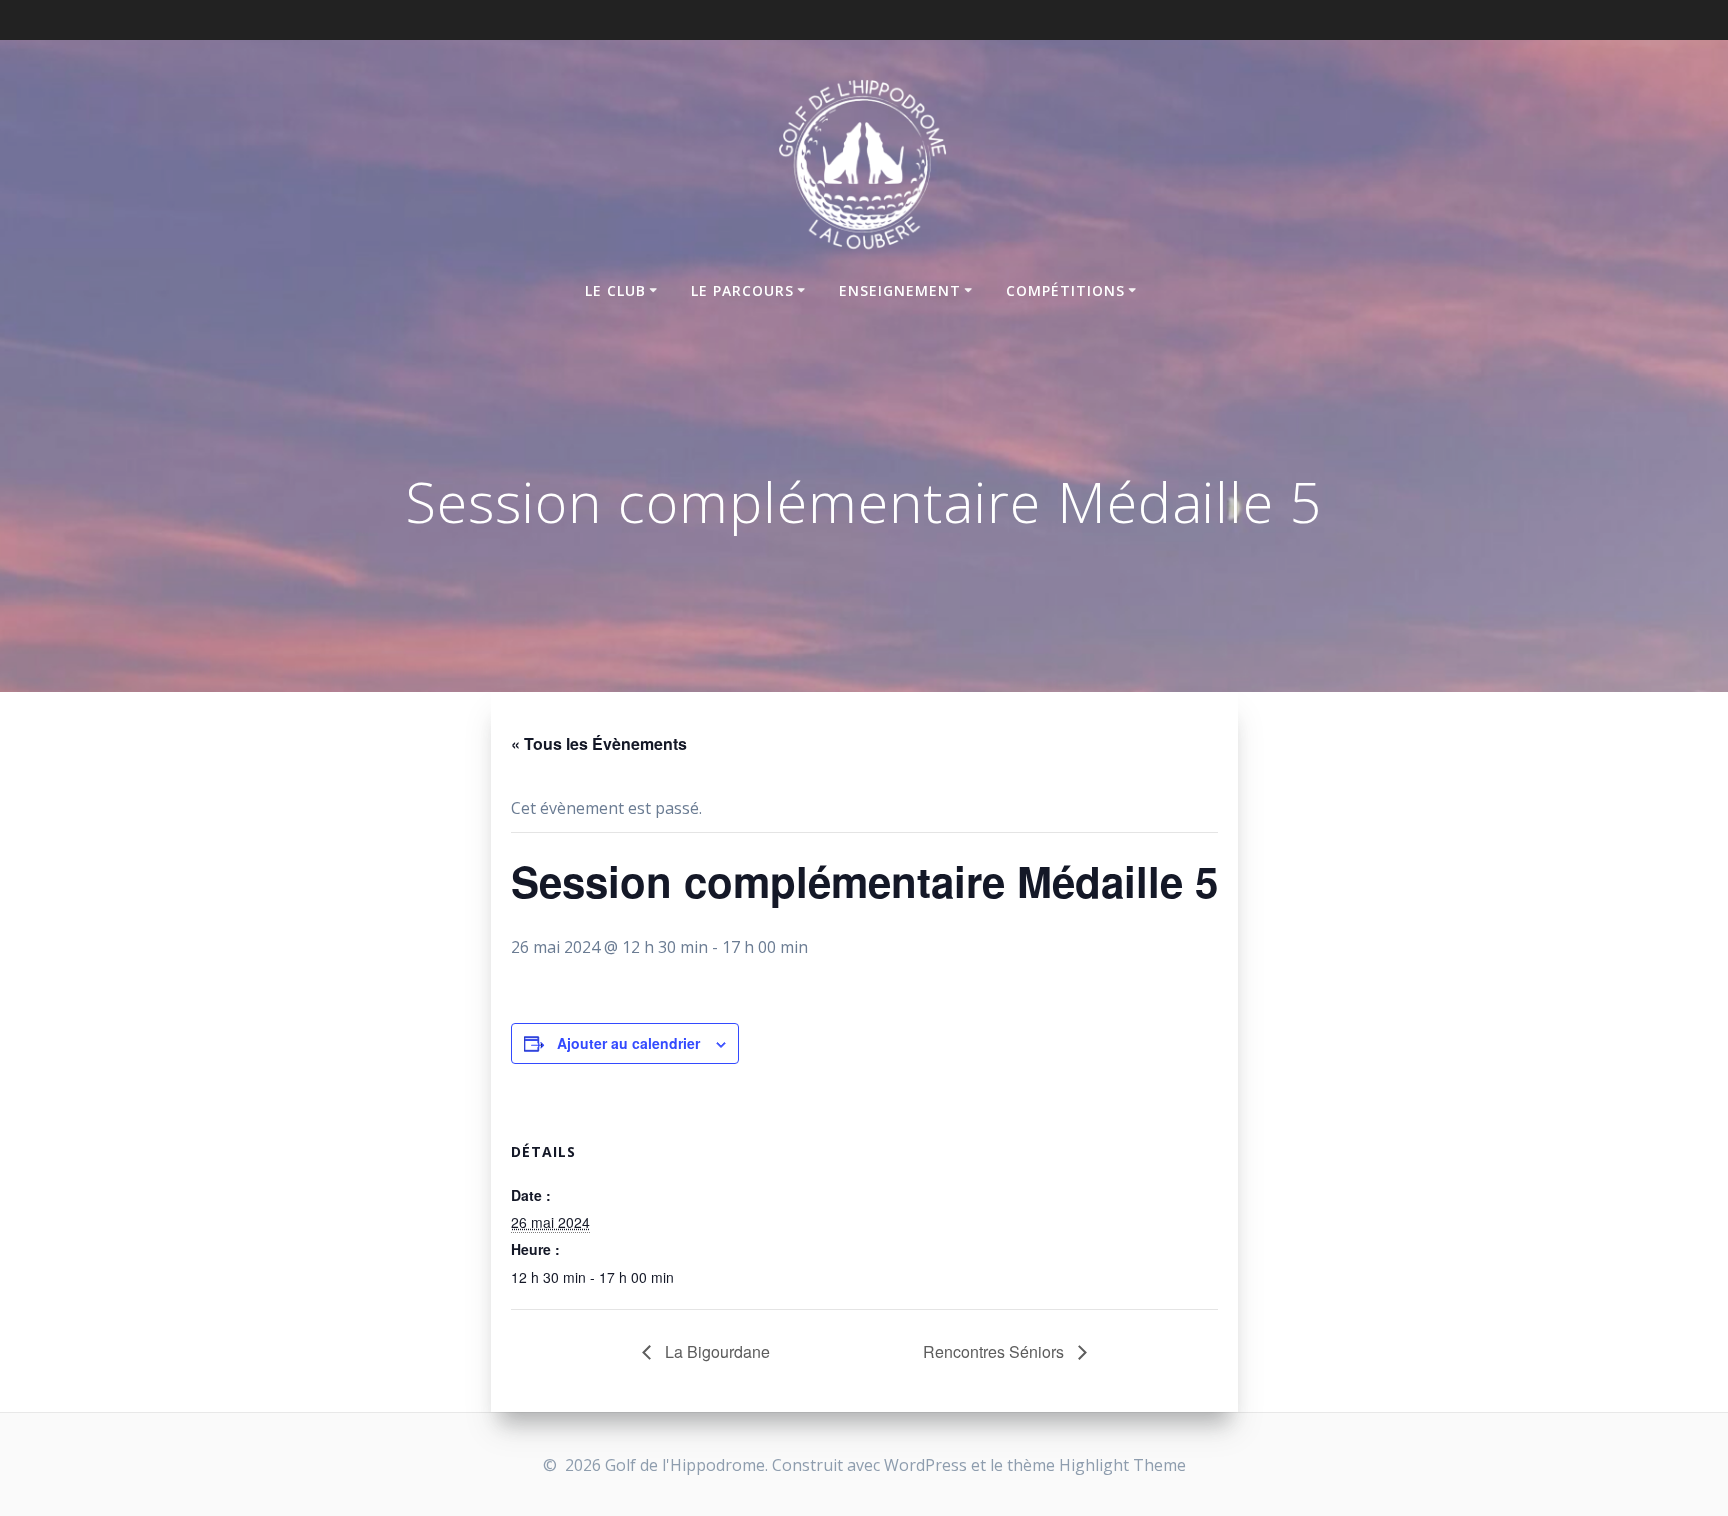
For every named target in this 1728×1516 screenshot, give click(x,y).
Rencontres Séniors (995, 1351)
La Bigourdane (715, 1351)
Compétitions (1065, 290)
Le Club (615, 290)
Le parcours (742, 290)
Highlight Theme (1122, 1465)
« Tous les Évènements (599, 743)
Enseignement (900, 290)
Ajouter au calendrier (628, 1043)
